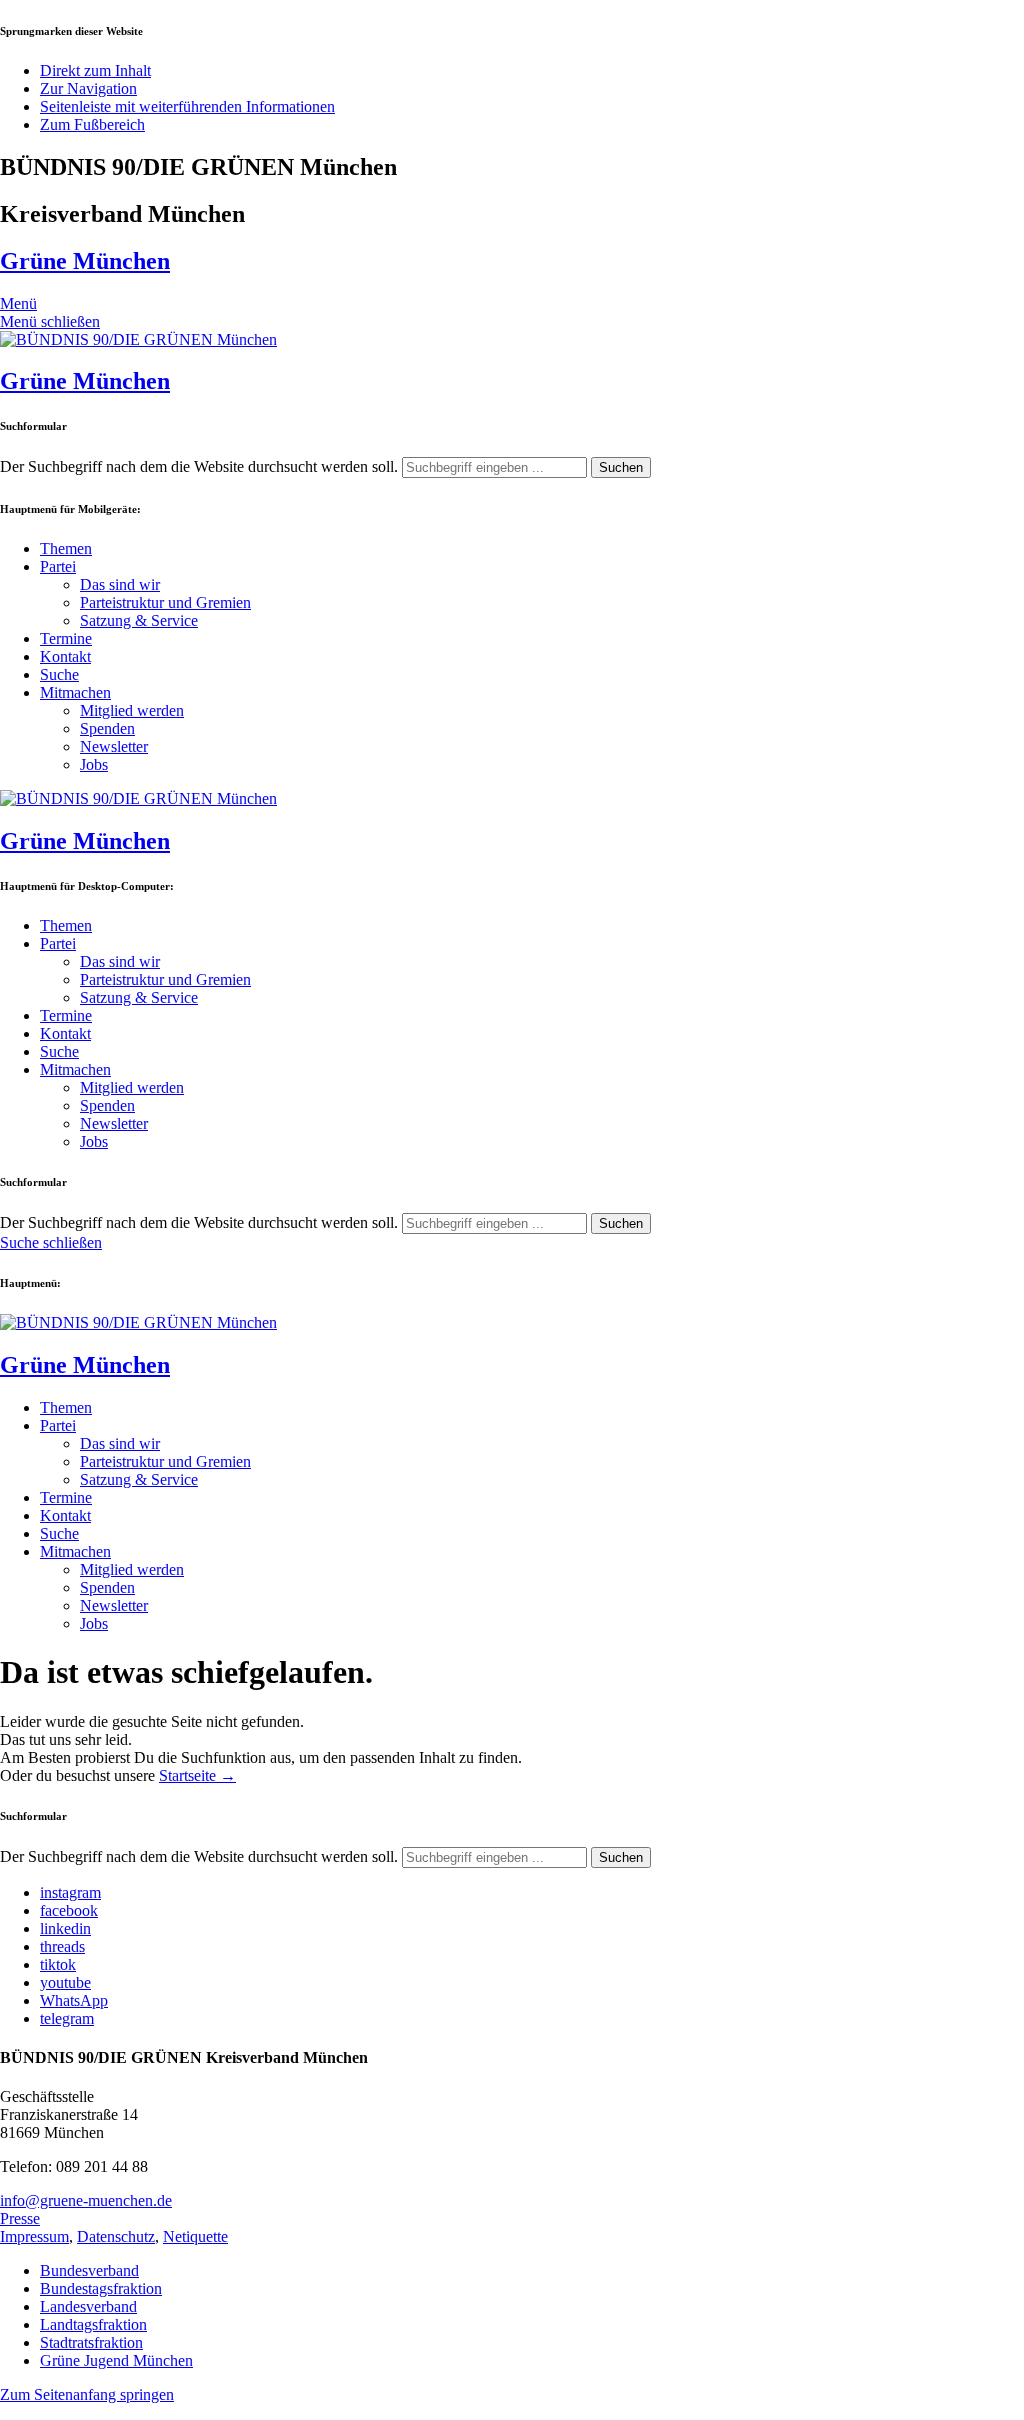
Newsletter (114, 746)
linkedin (65, 1928)
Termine (66, 638)
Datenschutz (116, 2236)
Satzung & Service (139, 620)
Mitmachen (75, 692)
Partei (58, 566)
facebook (69, 1910)
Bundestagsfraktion (101, 2288)
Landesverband (88, 2306)
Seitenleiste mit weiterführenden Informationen (187, 106)
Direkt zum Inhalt (95, 70)
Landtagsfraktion (93, 2324)
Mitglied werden (132, 710)
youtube (65, 1982)
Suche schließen (51, 1242)
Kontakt (65, 656)
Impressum (34, 2236)
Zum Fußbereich (92, 124)
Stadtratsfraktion (91, 2342)
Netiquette (195, 2236)
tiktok (58, 1964)
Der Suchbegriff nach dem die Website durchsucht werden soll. (199, 466)
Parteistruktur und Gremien (165, 602)
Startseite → (197, 1775)
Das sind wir (120, 584)
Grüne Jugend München (116, 2360)
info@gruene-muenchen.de (86, 2200)
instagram (70, 1892)
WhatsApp (74, 2000)
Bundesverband (89, 2270)
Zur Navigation (88, 88)
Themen (66, 548)
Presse (20, 2218)
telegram (67, 2018)
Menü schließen (50, 321)
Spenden (107, 728)
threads (62, 1946)
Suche (59, 674)
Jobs (94, 764)
